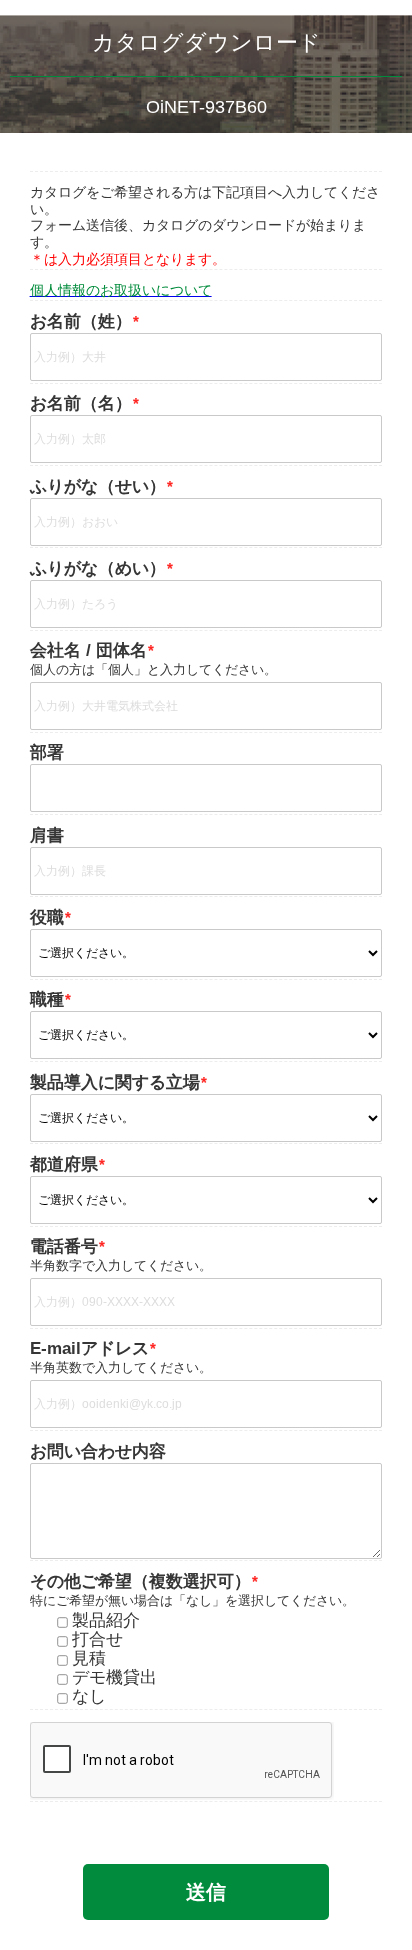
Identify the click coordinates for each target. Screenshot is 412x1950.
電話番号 (64, 1247)
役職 (47, 918)
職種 (47, 1000)
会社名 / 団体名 (88, 651)
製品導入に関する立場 (115, 1083)
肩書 (47, 836)
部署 (47, 753)
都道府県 (64, 1165)
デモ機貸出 (114, 1678)
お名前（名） (81, 404)
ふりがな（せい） (98, 487)
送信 (206, 1892)
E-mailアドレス (89, 1349)
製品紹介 (106, 1621)
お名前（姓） (81, 322)
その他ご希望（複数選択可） (140, 1582)
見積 (89, 1659)
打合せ (97, 1640)
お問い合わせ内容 (98, 1451)
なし (89, 1697)
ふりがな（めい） (98, 569)
